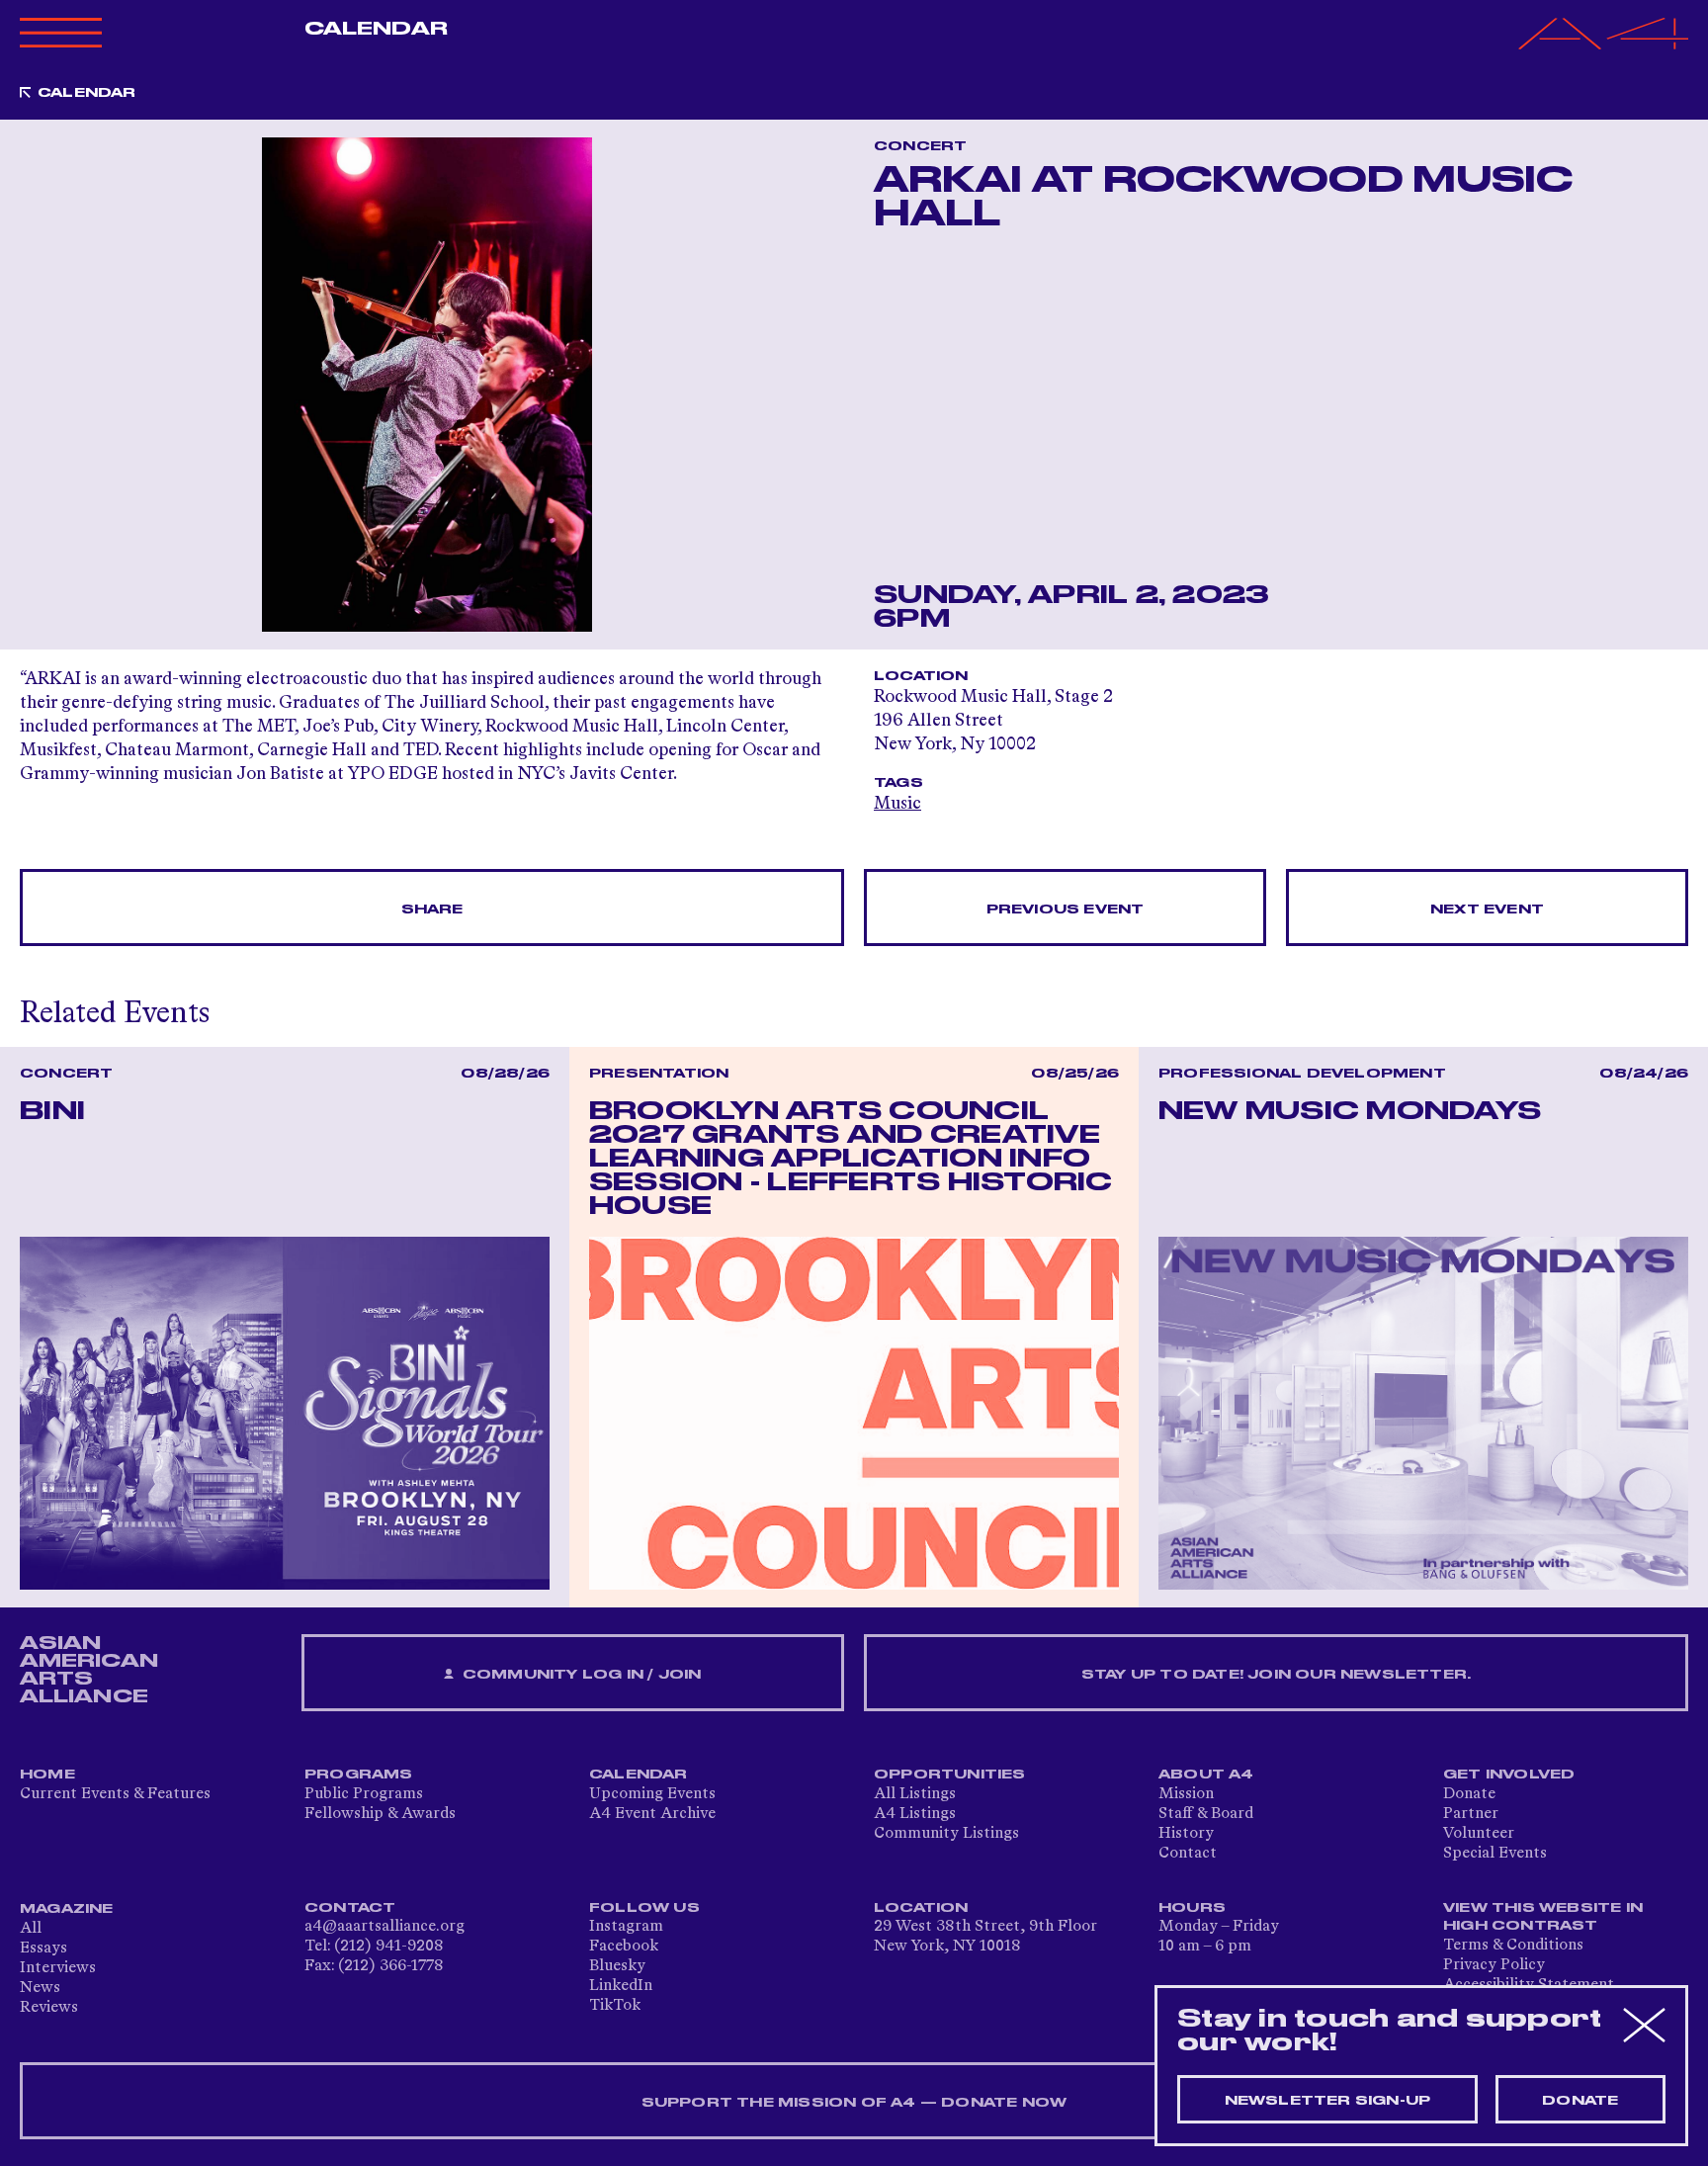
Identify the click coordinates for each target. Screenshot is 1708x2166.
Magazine (67, 1909)
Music (897, 804)
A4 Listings (915, 1814)
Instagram (626, 1927)
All (31, 1929)
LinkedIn (621, 1986)
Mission (1186, 1794)
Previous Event (1066, 910)
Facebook (624, 1947)
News (40, 1988)
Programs (359, 1775)
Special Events (1495, 1854)
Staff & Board (1206, 1814)
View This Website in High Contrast (1543, 1917)
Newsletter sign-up (1328, 2101)
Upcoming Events (652, 1794)
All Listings (915, 1794)
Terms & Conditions (1513, 1946)
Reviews (49, 2008)
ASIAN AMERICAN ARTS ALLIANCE (89, 1670)
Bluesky (617, 1966)
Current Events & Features (115, 1794)
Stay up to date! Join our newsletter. (1276, 1675)
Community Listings (946, 1834)
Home (47, 1775)
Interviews (58, 1968)
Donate (1469, 1794)
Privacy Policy (1494, 1965)
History (1186, 1834)
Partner (1471, 1814)
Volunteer (1479, 1834)
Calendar (376, 29)
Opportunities (950, 1775)
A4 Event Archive (652, 1814)
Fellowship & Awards (380, 1814)
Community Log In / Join (580, 1675)
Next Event (1487, 910)
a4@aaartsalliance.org (384, 1927)
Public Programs (364, 1794)
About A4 (1206, 1775)
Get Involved (1509, 1775)
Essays (43, 1949)
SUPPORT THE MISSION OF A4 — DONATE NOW (854, 2103)
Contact (1188, 1854)
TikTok (615, 2006)
